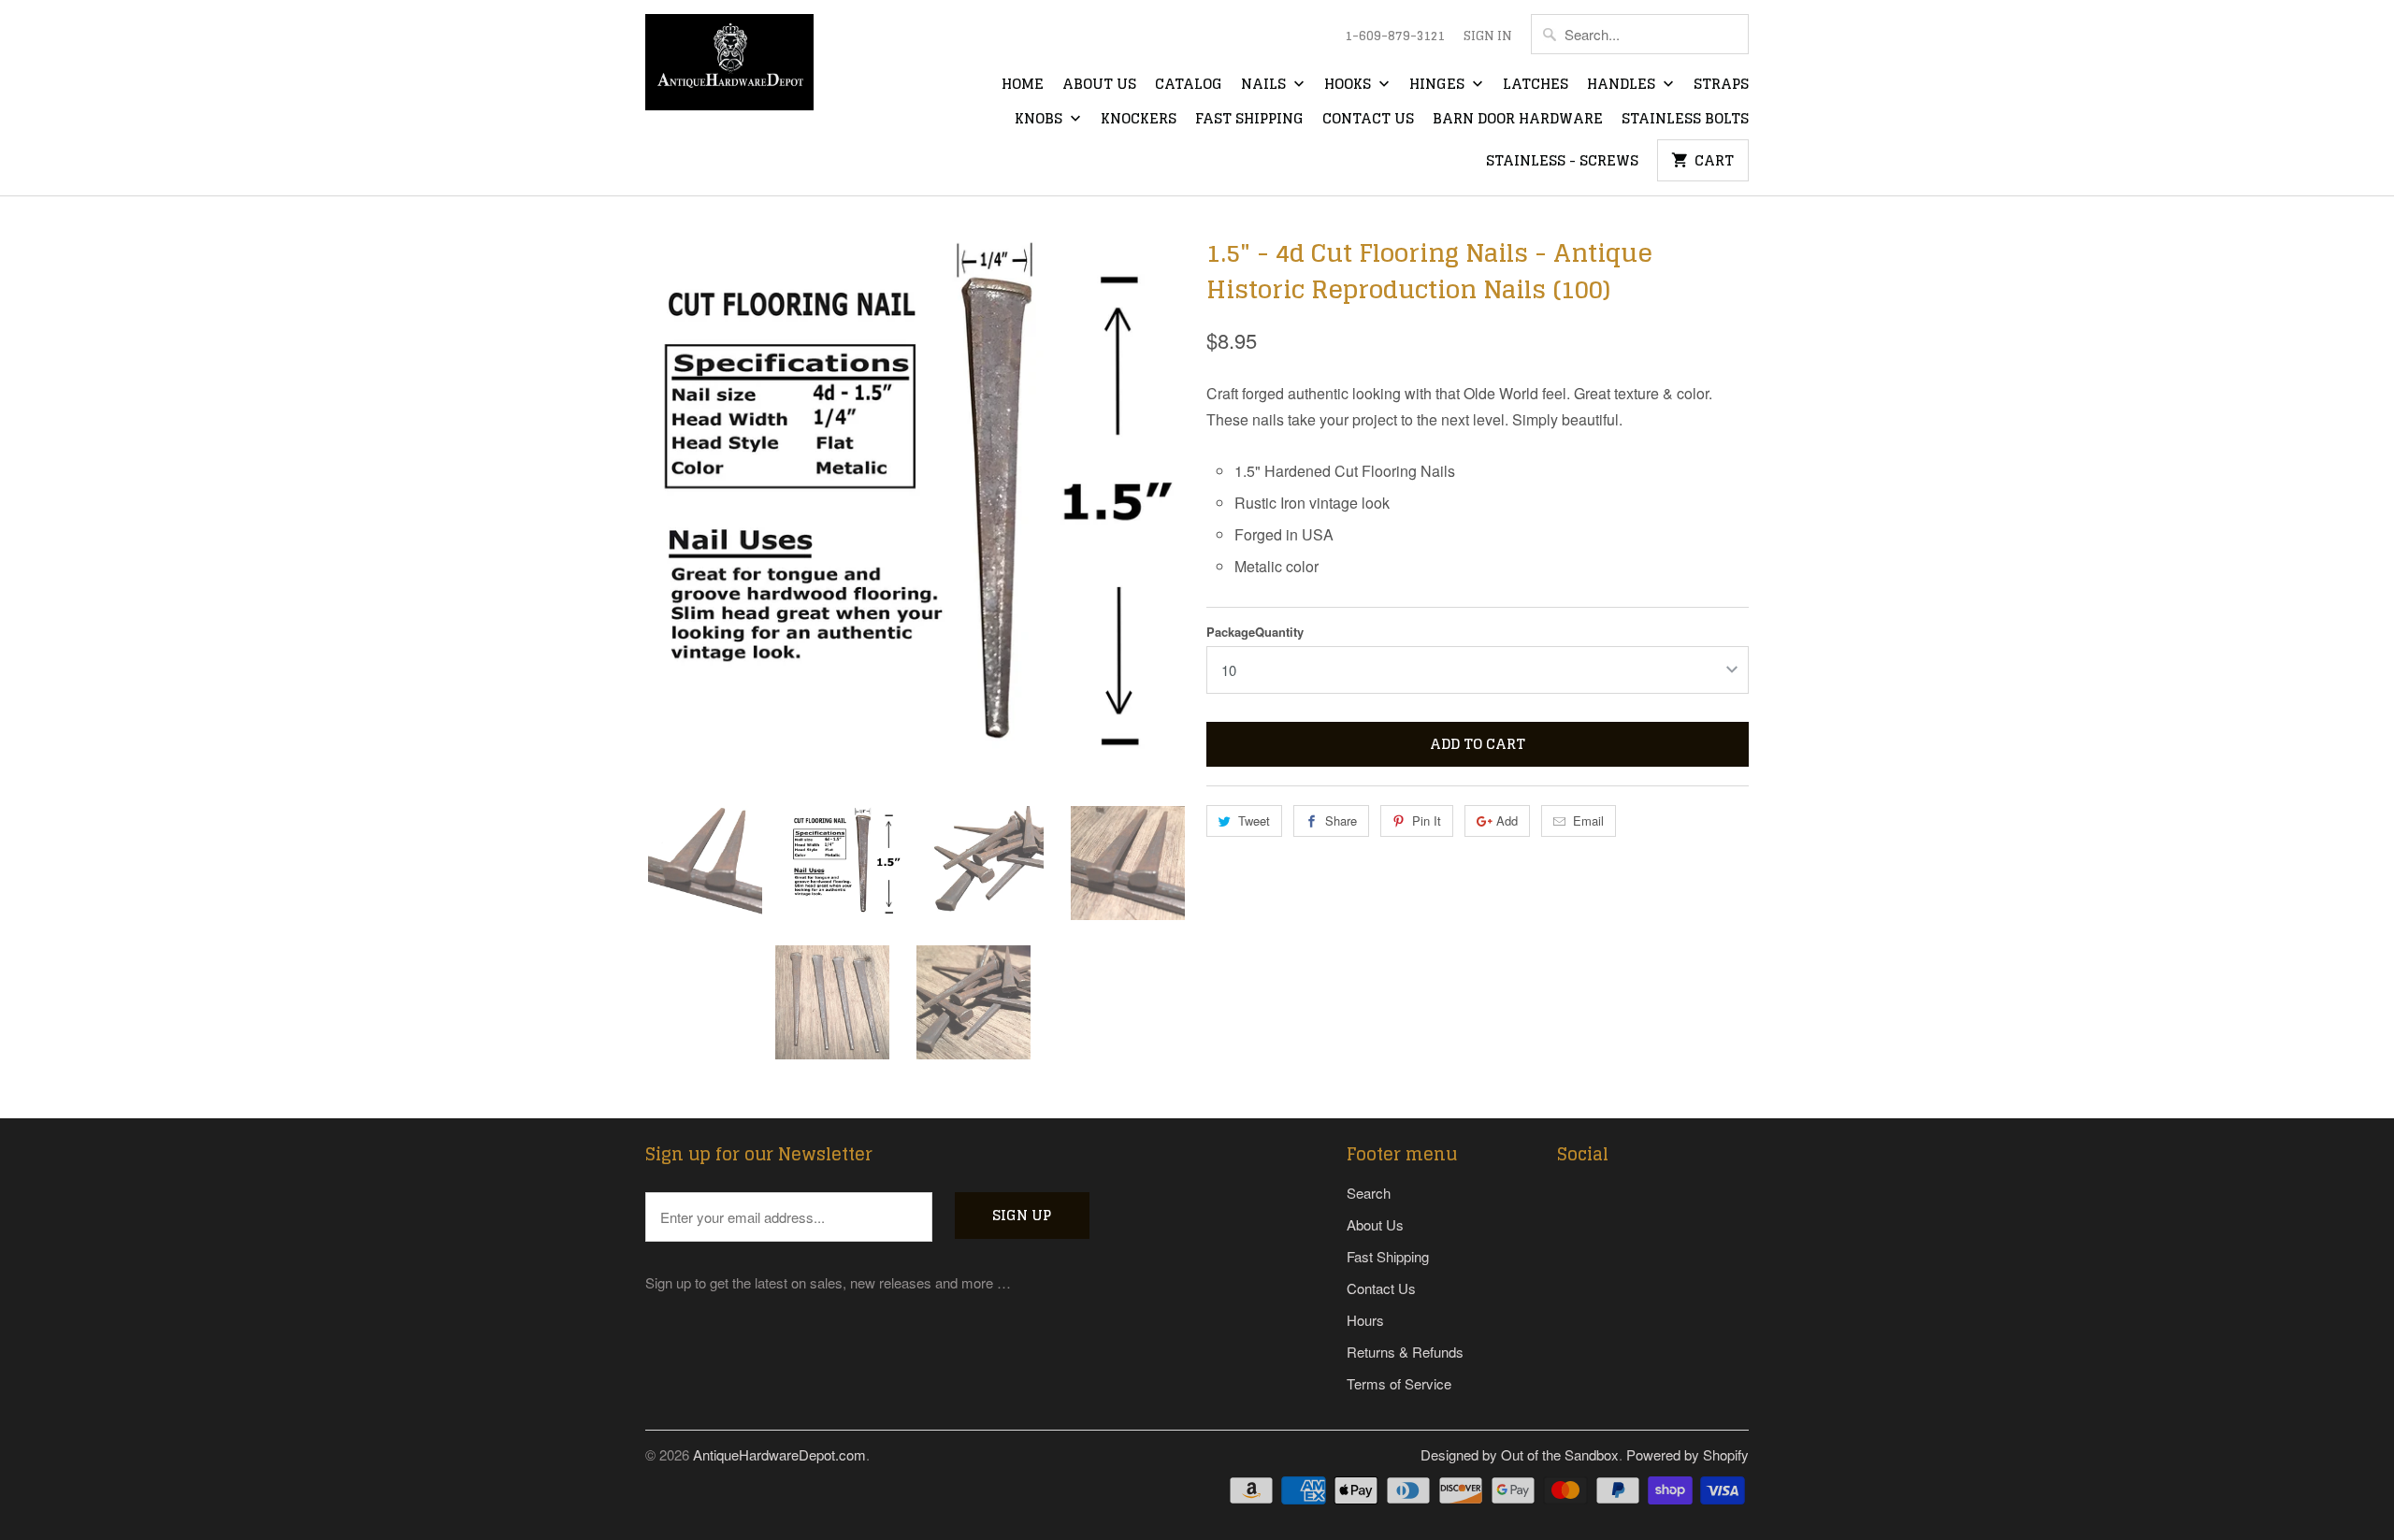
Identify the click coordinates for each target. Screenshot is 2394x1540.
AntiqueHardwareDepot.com (779, 1454)
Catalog (1189, 85)
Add (1507, 820)
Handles (1623, 85)
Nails (1265, 85)
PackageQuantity (1255, 632)
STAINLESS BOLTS (1685, 120)
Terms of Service (1399, 1383)
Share (1341, 820)
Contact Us (1368, 120)
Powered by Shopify (1687, 1454)
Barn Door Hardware (1518, 120)
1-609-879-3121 (1395, 36)
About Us (1099, 85)
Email (1588, 820)
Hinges (1439, 85)
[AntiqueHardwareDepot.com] (729, 68)
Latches (1536, 85)
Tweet (1254, 820)
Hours (1365, 1320)
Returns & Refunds (1405, 1352)
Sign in (1488, 36)
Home (1023, 85)
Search (1369, 1193)
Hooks (1349, 85)
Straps (1721, 85)
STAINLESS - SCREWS (1562, 162)
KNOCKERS (1139, 120)
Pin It (1427, 820)
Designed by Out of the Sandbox (1520, 1454)
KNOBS (1040, 120)
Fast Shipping (1249, 120)
